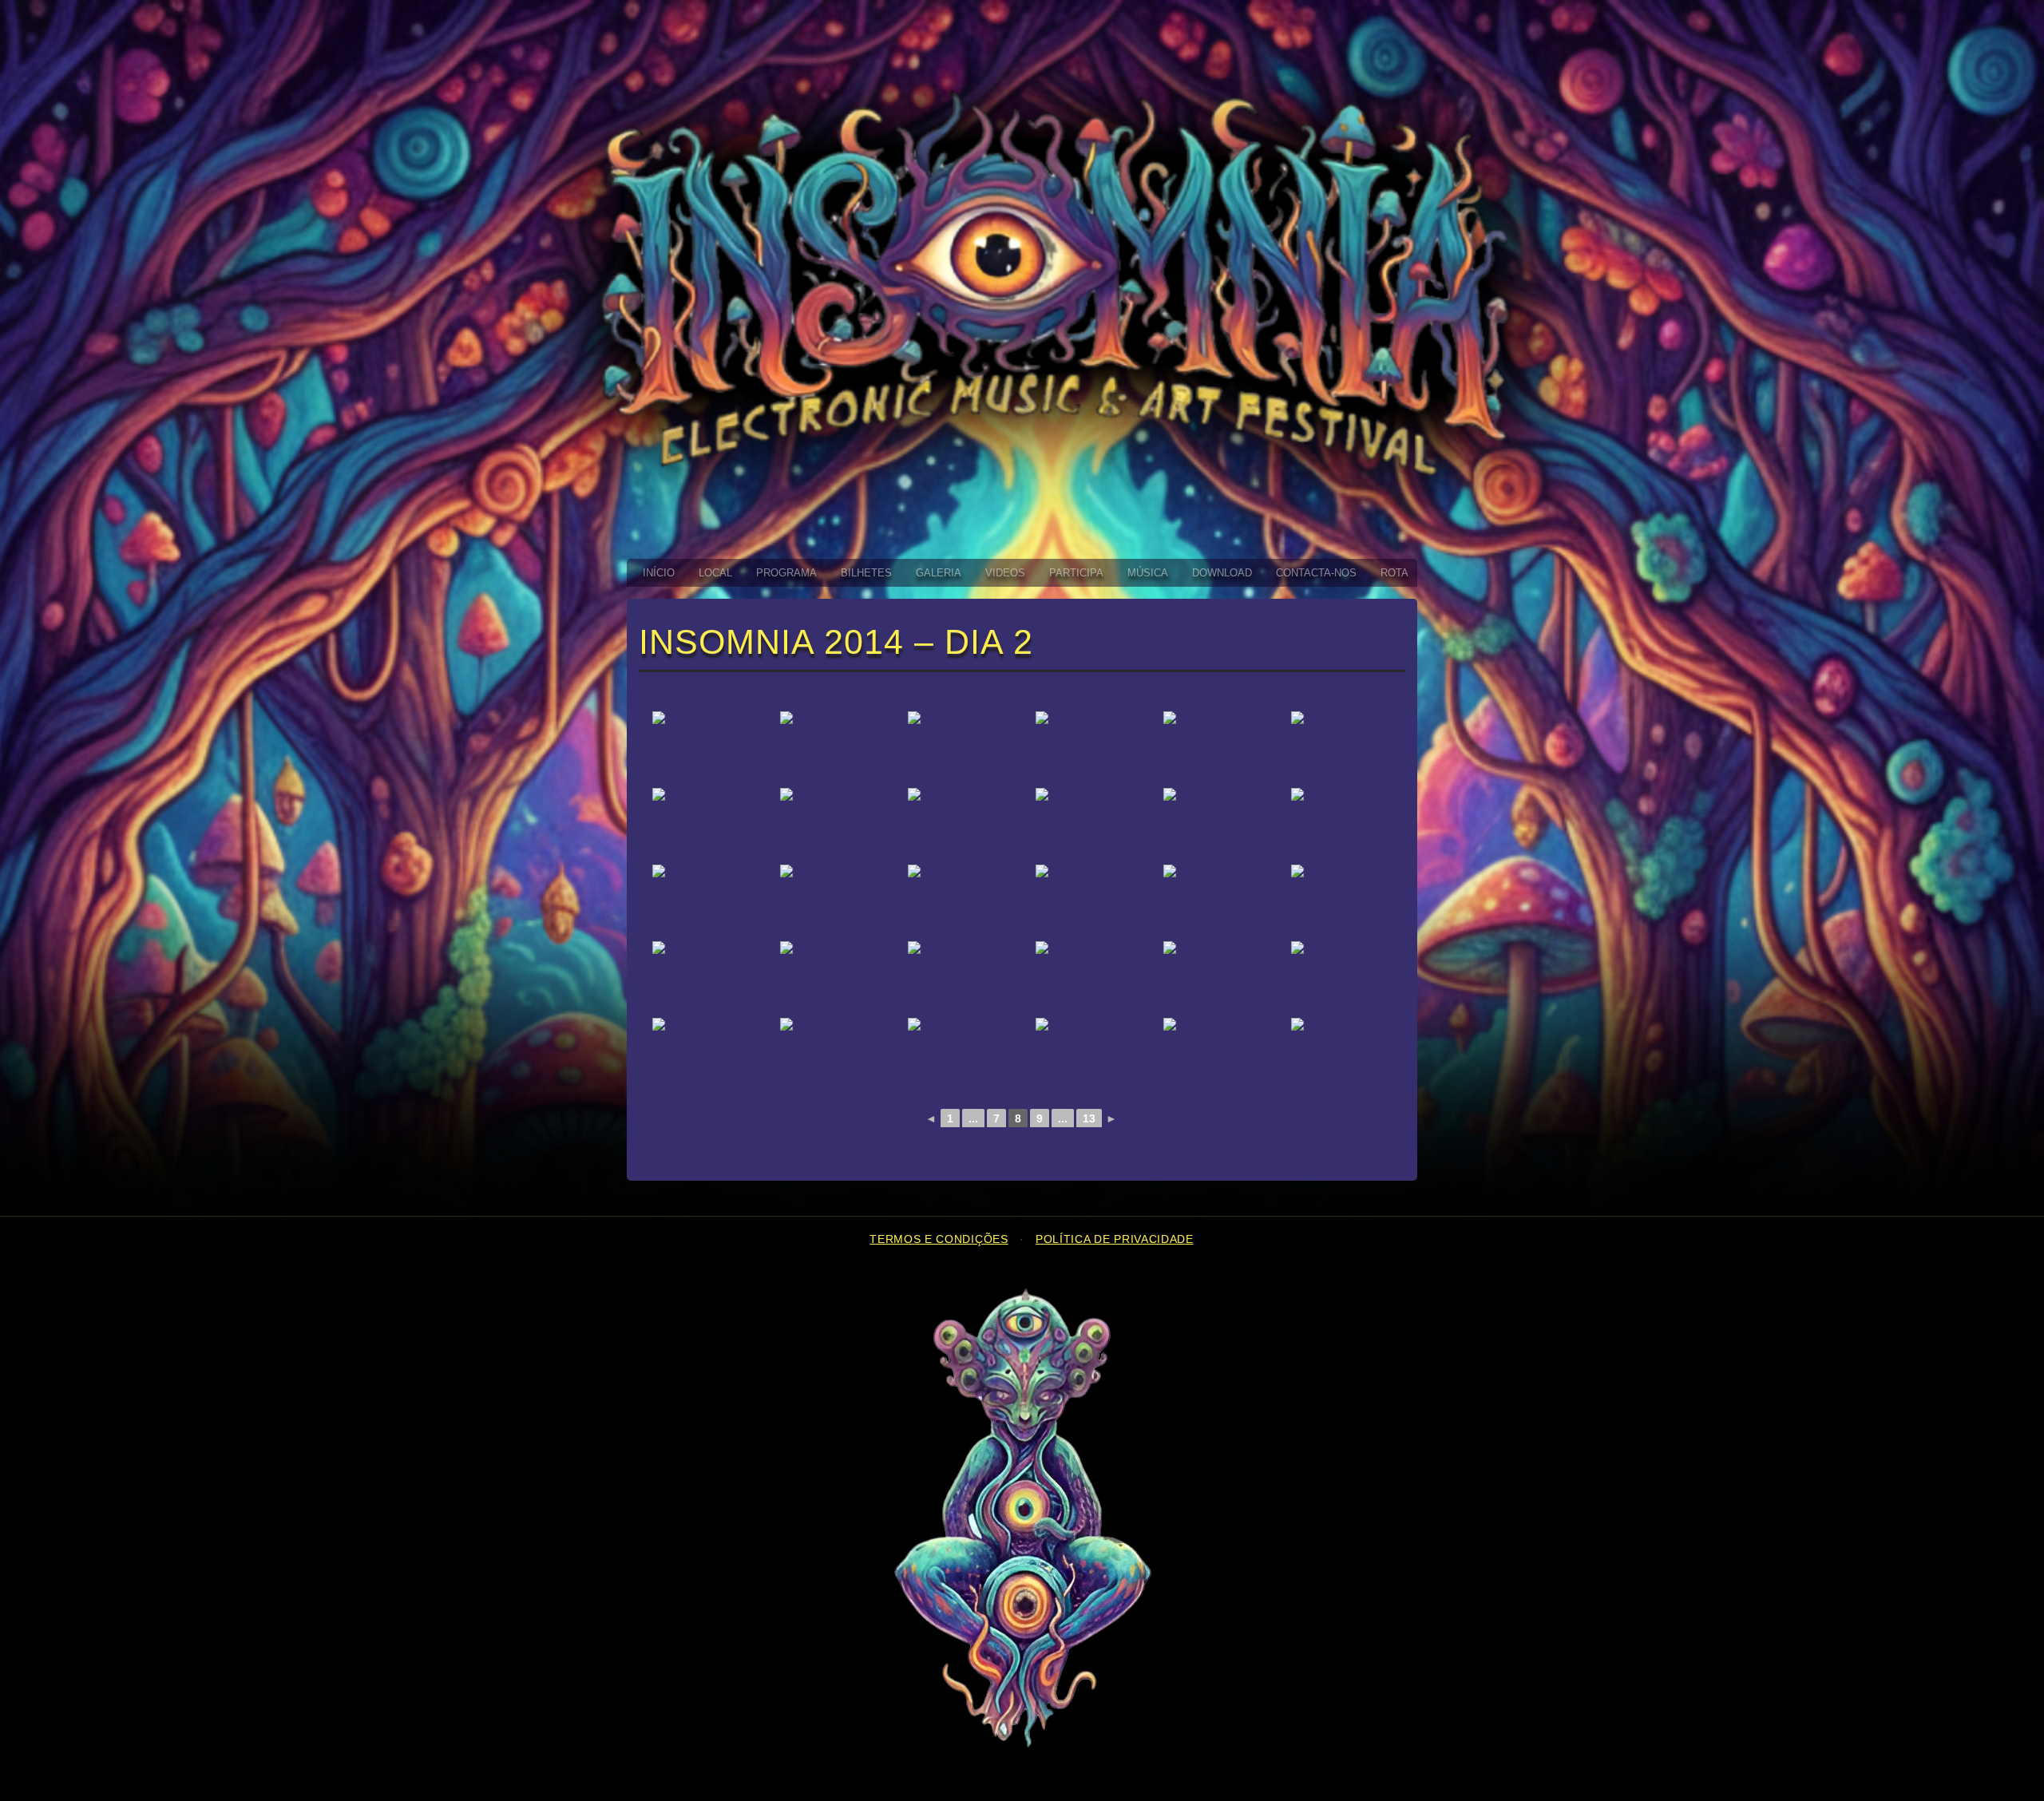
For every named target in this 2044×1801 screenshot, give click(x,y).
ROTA (1394, 573)
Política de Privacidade (1115, 1239)
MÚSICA (1148, 573)
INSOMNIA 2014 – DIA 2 (836, 642)
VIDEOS (1005, 573)
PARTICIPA (1076, 573)
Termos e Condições (939, 1239)
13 (1089, 1118)
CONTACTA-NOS (1316, 573)
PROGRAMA (786, 573)
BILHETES (866, 573)
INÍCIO (659, 573)
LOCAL (715, 573)
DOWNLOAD (1222, 573)
